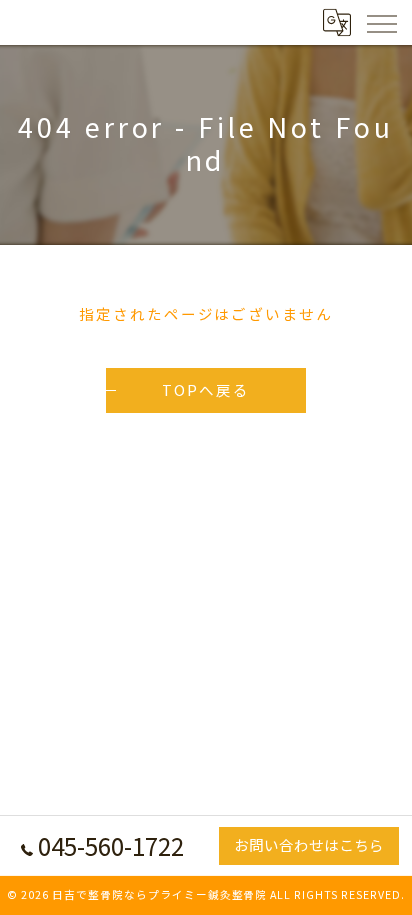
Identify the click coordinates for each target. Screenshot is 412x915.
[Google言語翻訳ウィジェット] (336, 22)
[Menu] (381, 22)
